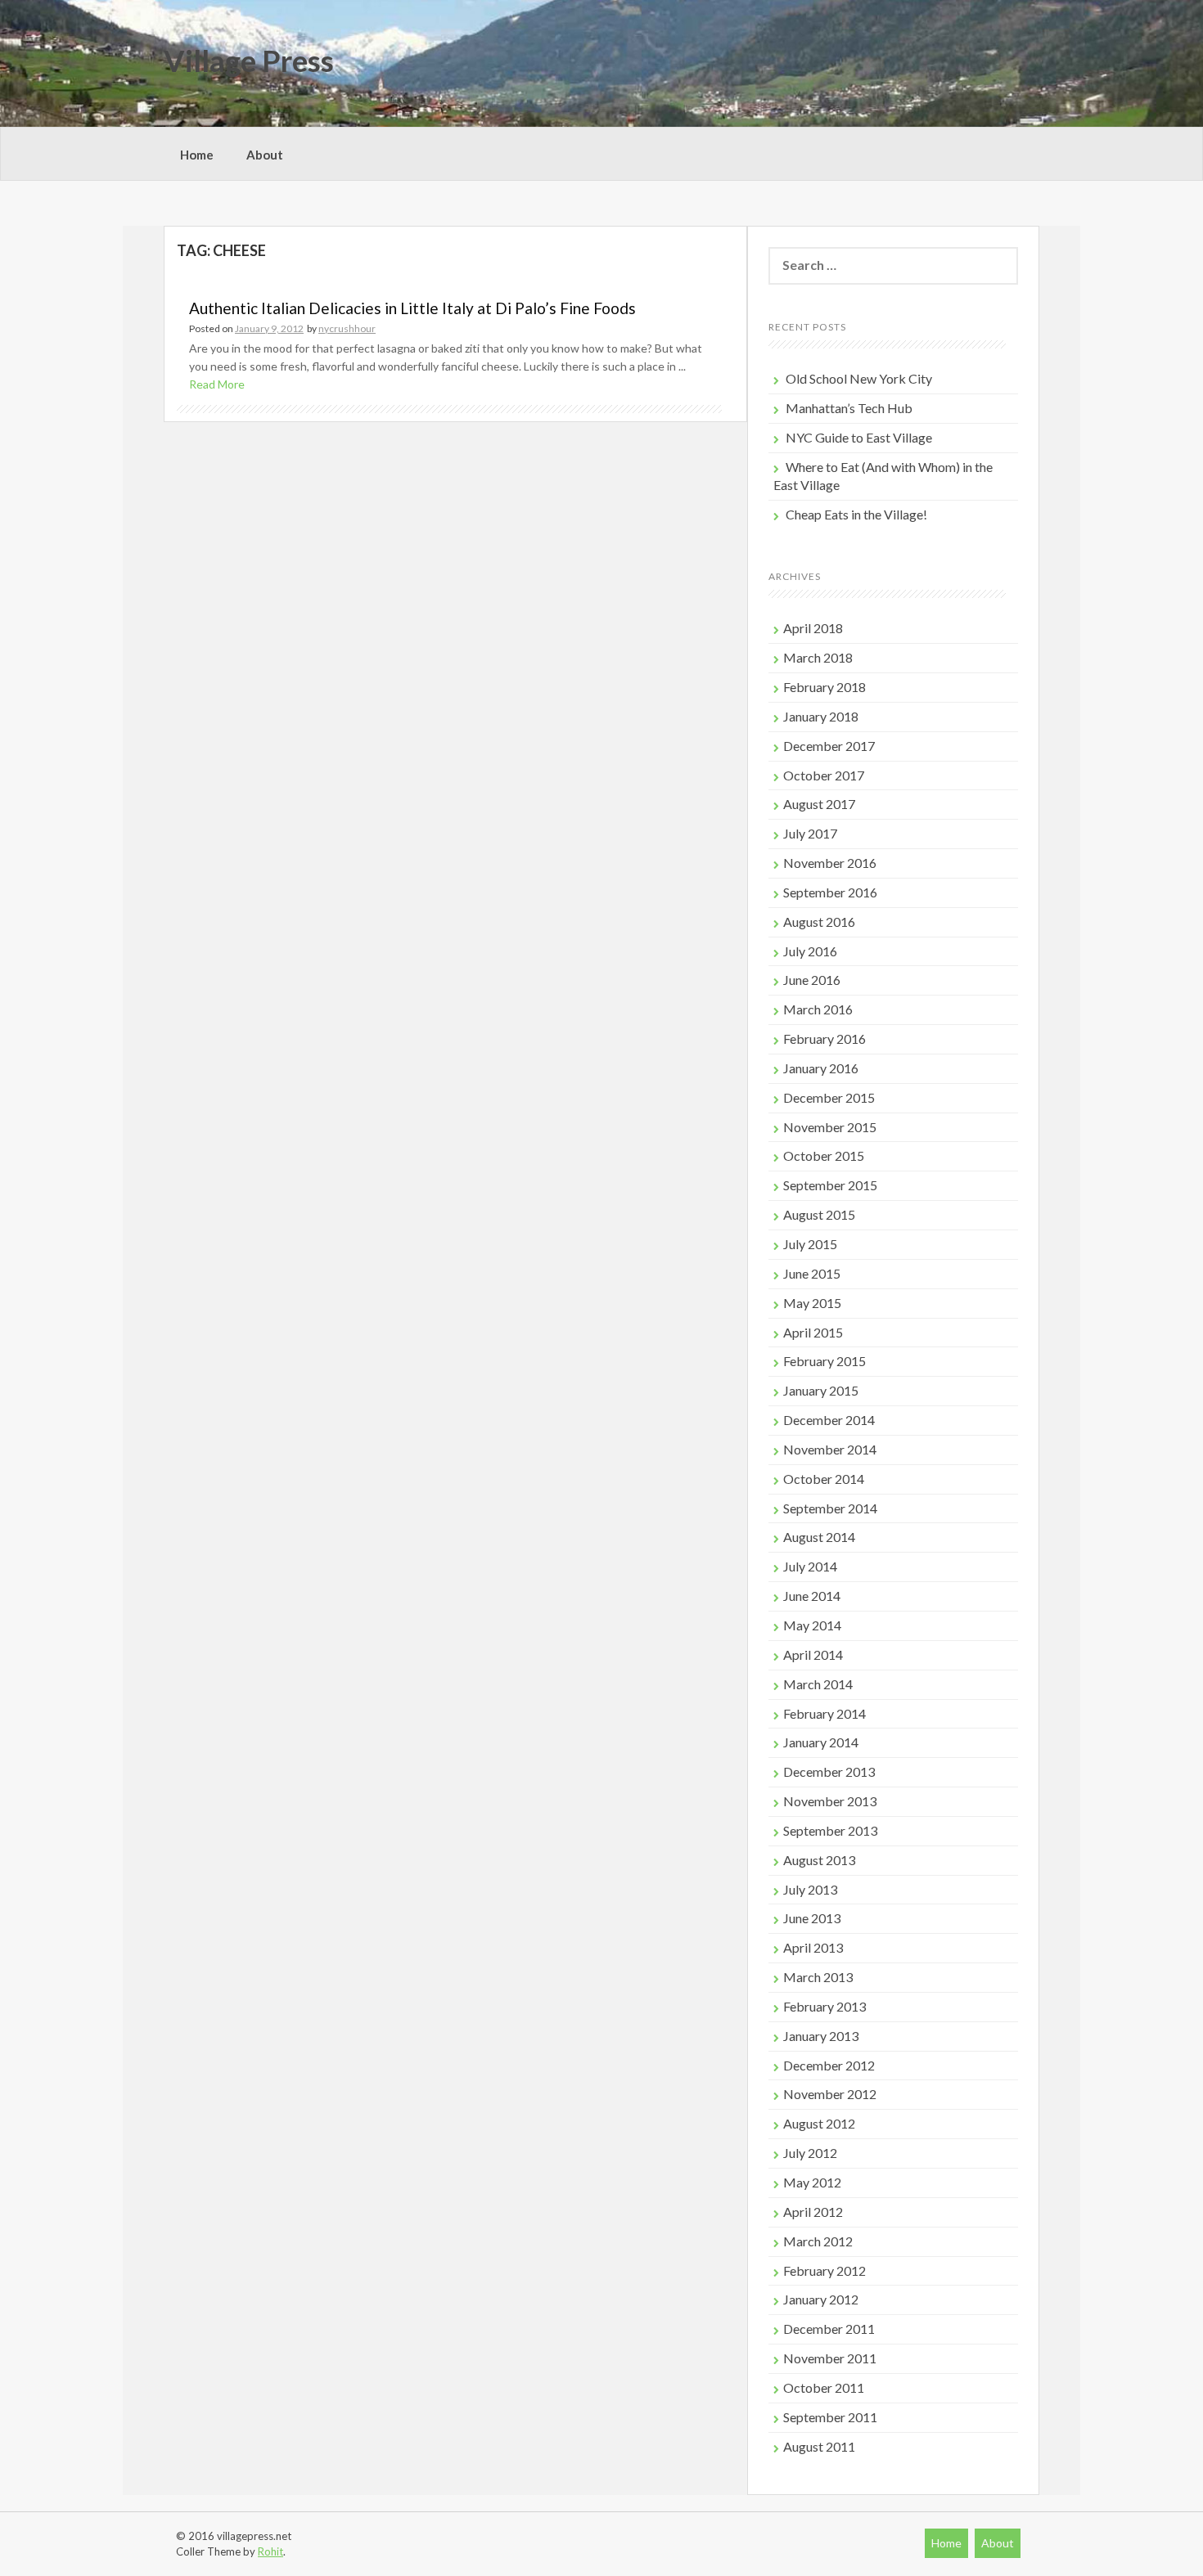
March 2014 (818, 1684)
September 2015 (830, 1185)
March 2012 (818, 2241)
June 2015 (812, 1273)
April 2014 (813, 1654)
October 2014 (824, 1479)
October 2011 (824, 2387)
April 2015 (813, 1332)
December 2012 (829, 2065)
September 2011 (830, 2417)
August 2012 (819, 2123)
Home (197, 155)
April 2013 (813, 1947)
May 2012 (812, 2182)
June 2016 (812, 980)
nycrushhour (347, 328)
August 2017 (819, 804)
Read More (217, 384)
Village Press (249, 61)
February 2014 (825, 1713)
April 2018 (813, 628)
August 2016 (819, 922)
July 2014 (810, 1566)
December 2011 (829, 2329)
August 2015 (819, 1214)
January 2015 (821, 1390)
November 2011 (830, 2358)
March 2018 (818, 657)
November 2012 (830, 2094)
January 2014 (821, 1742)
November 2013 (830, 1801)
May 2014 (812, 1625)
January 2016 (821, 1068)
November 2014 (830, 1449)
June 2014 (812, 1596)
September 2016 (830, 892)
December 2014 (829, 1420)
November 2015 (830, 1127)
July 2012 (810, 2153)
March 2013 (818, 1977)
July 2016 (810, 951)
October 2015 (824, 1155)
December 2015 (829, 1097)
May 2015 (812, 1303)
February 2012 (825, 2270)
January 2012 (821, 2299)
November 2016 (830, 863)
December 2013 (829, 1771)
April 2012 (813, 2212)
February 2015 (825, 1361)
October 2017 (824, 775)
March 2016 (818, 1009)
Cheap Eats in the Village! (856, 514)
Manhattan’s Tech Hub (849, 408)
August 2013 (819, 1860)
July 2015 (810, 1244)
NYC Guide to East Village (859, 437)
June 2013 (812, 1918)
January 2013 (821, 2036)
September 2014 (830, 1508)
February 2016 (825, 1038)
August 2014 (819, 1537)
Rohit (270, 2551)
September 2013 (830, 1830)
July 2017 (810, 833)
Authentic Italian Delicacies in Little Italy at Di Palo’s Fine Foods (412, 308)
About (265, 155)
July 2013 (810, 1889)
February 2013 (825, 2006)
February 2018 (825, 687)
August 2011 (819, 2446)
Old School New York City (859, 378)
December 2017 (829, 746)
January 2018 (821, 716)
